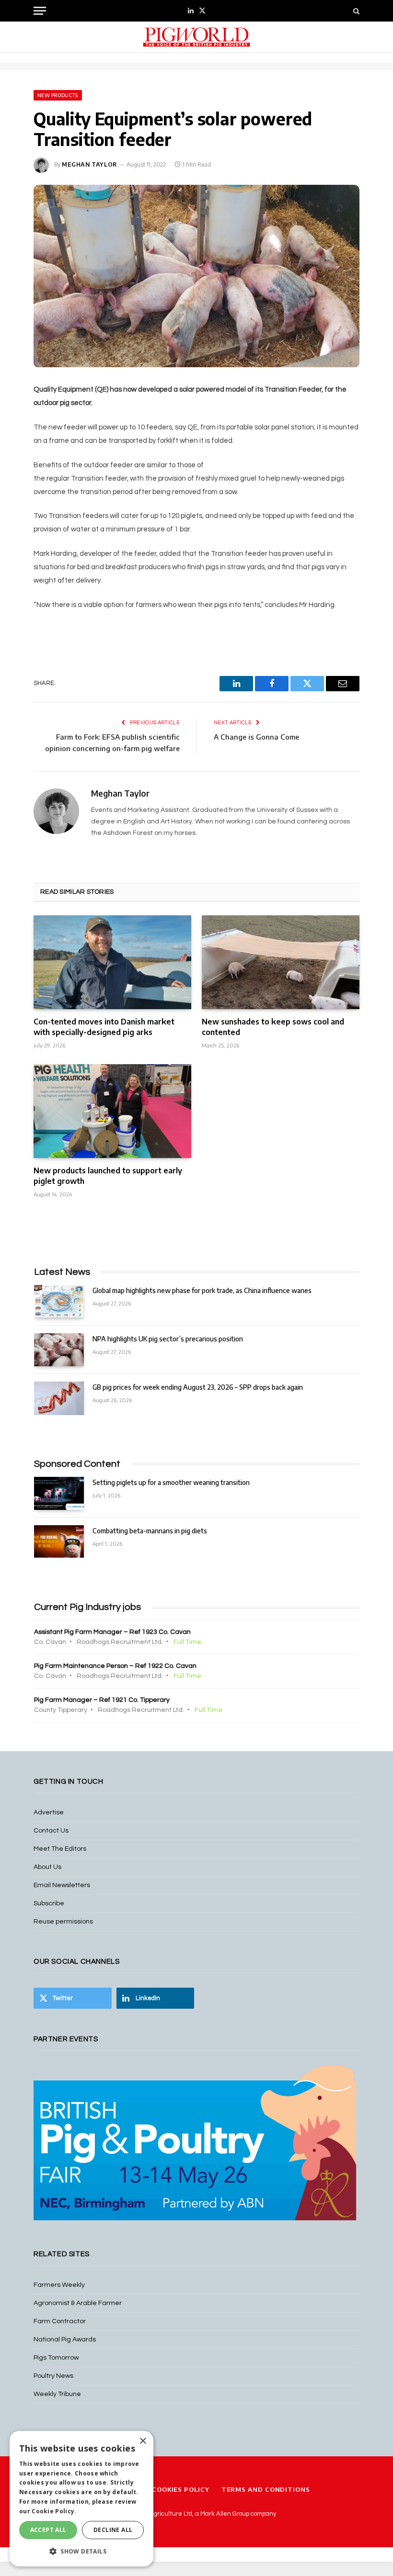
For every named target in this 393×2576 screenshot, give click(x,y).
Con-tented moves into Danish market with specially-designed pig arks (104, 1027)
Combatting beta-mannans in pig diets (150, 1531)
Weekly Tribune (57, 2394)
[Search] (355, 11)
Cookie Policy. (54, 2511)
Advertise (49, 1812)
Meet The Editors (60, 1849)
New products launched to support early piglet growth (108, 1176)
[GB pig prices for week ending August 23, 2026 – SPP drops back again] (59, 1398)
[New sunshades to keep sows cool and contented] (281, 962)
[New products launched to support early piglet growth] (112, 1111)
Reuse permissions (63, 1922)
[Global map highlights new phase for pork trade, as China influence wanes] (59, 1301)
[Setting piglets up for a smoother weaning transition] (59, 1493)
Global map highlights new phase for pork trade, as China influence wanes (202, 1290)
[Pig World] (196, 37)
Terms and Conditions (266, 2489)
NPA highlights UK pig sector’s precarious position (168, 1339)
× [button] (143, 2441)
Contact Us (51, 1831)
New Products (58, 95)
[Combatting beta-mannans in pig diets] (59, 1542)
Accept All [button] (48, 2530)
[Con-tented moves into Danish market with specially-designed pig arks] (112, 962)
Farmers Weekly (59, 2285)
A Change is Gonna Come (256, 737)
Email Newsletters (62, 1885)
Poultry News (53, 2376)
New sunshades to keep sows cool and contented (273, 1027)
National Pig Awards (65, 2340)
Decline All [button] (113, 2530)
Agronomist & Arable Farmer (78, 2303)
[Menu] (40, 11)
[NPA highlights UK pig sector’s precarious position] (59, 1350)
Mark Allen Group (225, 2514)
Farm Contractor (60, 2321)
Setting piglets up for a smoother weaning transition (171, 1482)
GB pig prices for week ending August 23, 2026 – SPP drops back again (198, 1387)
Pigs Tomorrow (56, 2358)
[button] (81, 2551)
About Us (47, 1867)
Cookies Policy (181, 2489)
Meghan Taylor (90, 164)
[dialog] (81, 2499)
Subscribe (49, 1903)
